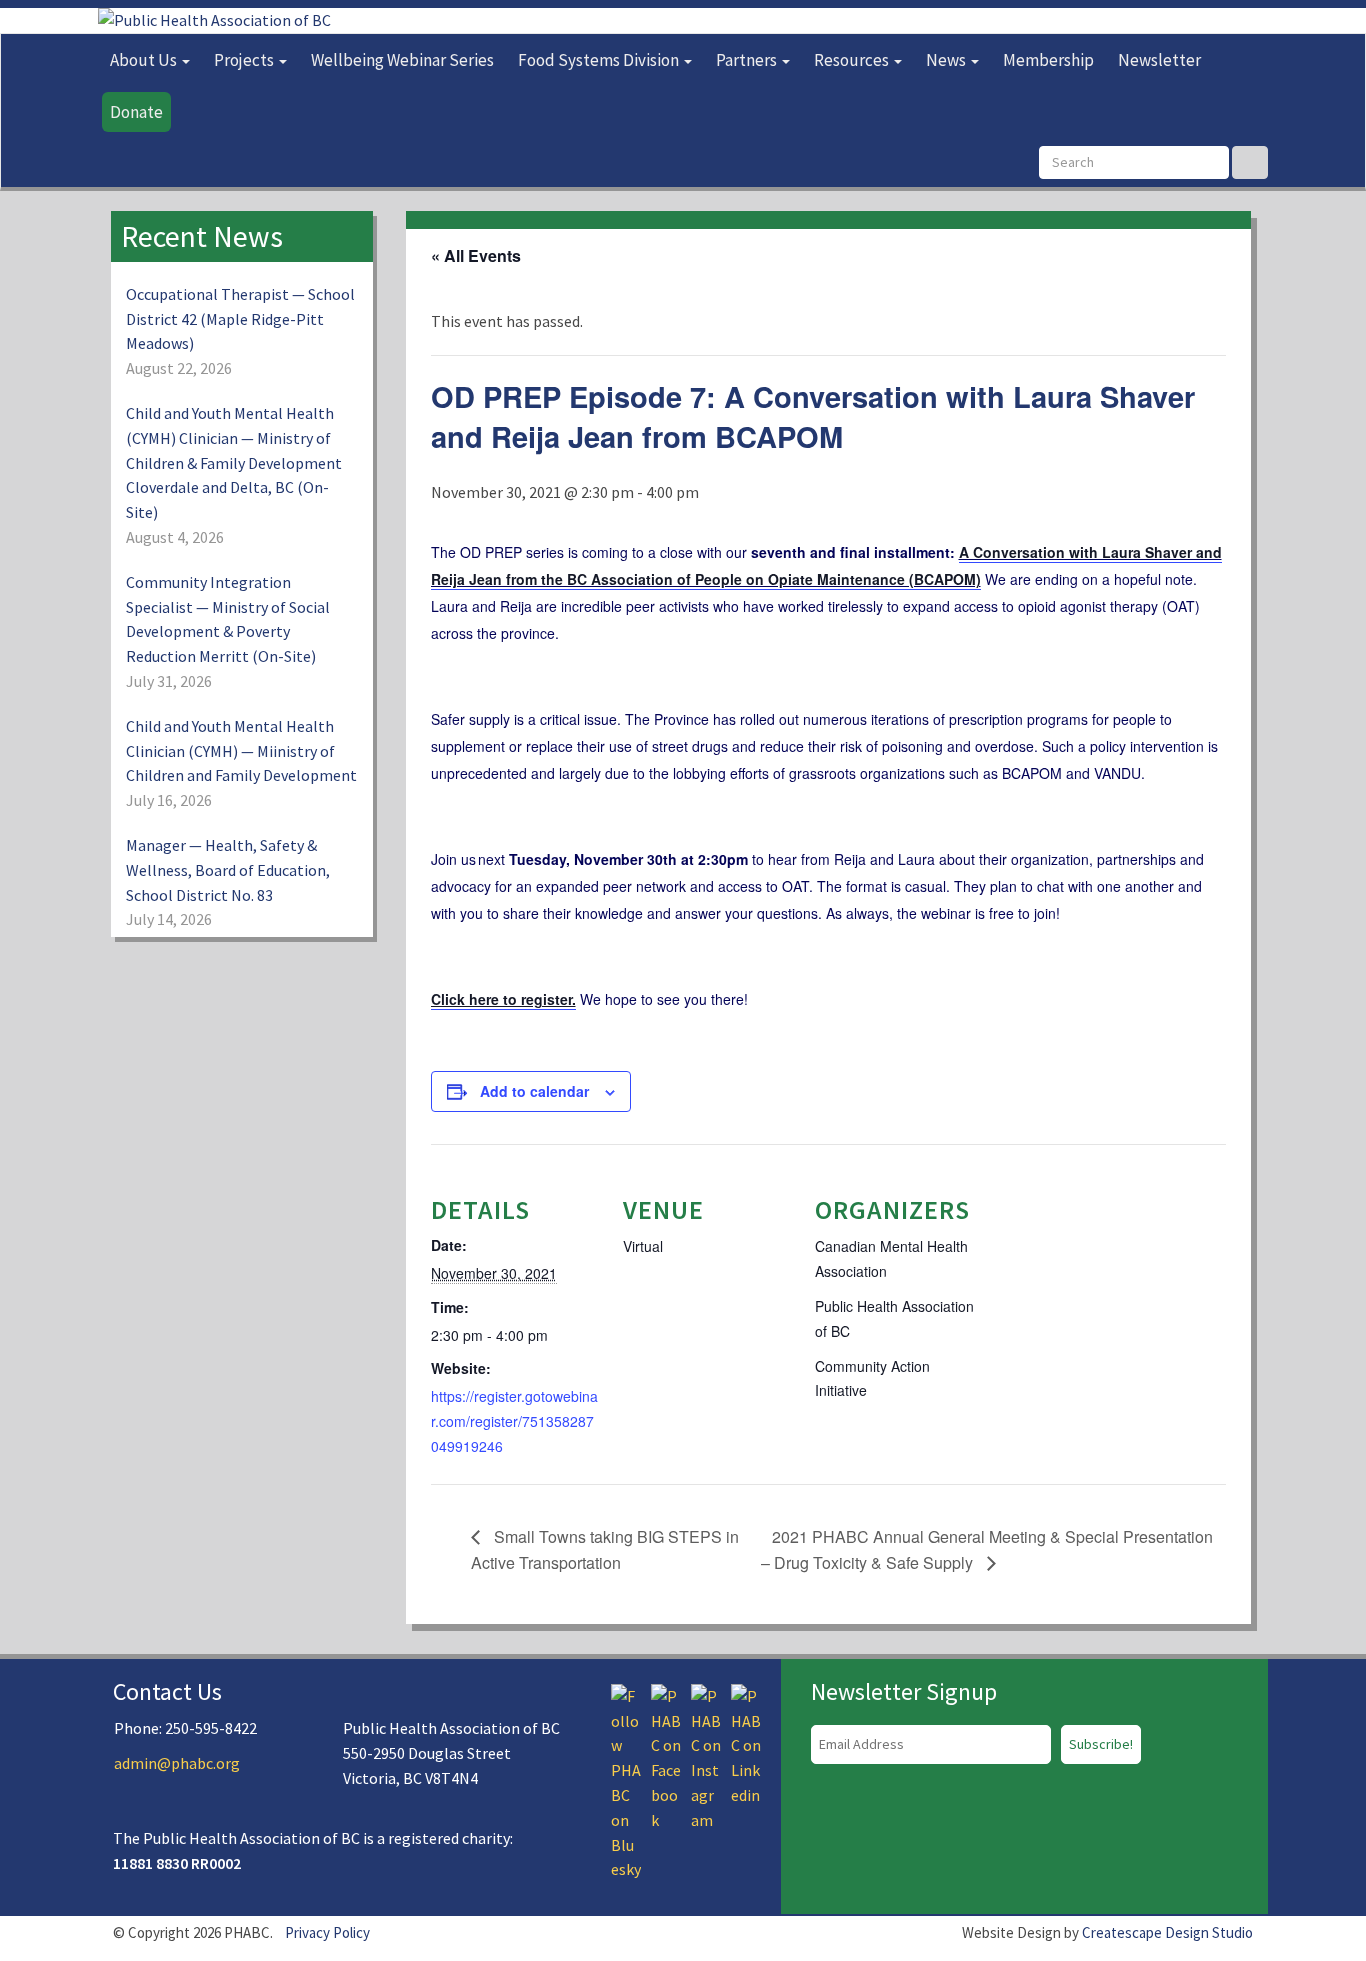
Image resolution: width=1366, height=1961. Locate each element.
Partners (748, 60)
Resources (853, 60)
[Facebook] (666, 1756)
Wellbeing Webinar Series (402, 60)
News (947, 60)
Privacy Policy (327, 1932)
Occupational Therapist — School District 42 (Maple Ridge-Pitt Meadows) (240, 319)
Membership (1048, 60)
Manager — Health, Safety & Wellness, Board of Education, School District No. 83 (228, 870)
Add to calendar (534, 1091)
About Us (145, 60)
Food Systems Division (600, 60)
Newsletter (1159, 60)
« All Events (476, 255)
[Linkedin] (746, 1744)
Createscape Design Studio (1167, 1932)
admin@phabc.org (177, 1763)
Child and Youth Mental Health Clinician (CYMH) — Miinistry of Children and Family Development (241, 751)
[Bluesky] (626, 1781)
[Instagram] (706, 1756)
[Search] (1250, 162)
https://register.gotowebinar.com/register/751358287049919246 (514, 1421)
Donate (136, 112)
